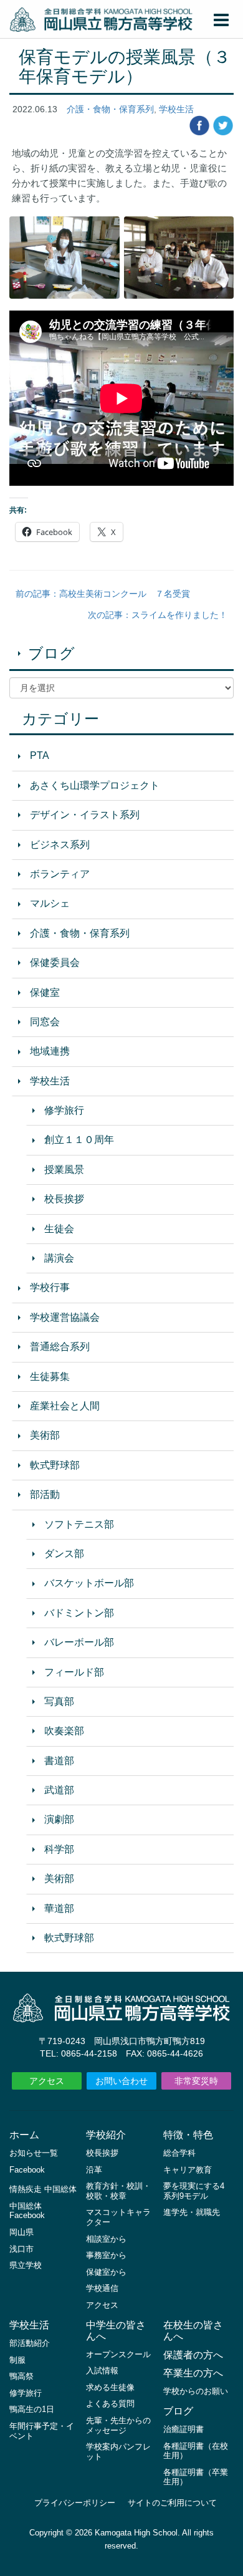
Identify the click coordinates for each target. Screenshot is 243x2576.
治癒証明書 (183, 2429)
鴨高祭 (21, 2376)
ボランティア (60, 874)
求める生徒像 (110, 2387)
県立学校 (26, 2265)
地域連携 (50, 1051)
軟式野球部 (55, 1465)
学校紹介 (106, 2135)
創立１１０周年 (79, 1140)
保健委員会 (55, 962)
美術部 (45, 1435)
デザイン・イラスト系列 (85, 815)
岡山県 (21, 2232)
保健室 (45, 992)
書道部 (59, 1761)
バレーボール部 (79, 1642)
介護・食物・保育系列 (110, 109)
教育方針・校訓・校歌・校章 (118, 2191)
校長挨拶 (64, 1199)
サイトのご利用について (172, 2503)
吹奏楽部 (64, 1731)
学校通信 (102, 2288)
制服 (17, 2360)
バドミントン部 (79, 1613)
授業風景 (64, 1170)
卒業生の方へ (193, 2373)
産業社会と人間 (65, 1406)
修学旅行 (64, 1110)
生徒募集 (50, 1377)
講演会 (59, 1258)
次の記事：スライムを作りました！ (158, 615)
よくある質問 (110, 2404)
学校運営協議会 (65, 1317)
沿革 (94, 2170)
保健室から (106, 2272)
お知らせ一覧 (34, 2153)
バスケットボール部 (89, 1583)
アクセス (47, 2081)
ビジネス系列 (60, 845)
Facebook (27, 2170)
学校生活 (176, 109)
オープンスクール (118, 2354)
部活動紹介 (30, 2343)
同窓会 (45, 1022)
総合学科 (179, 2153)
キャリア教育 (188, 2170)
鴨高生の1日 (32, 2409)
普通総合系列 (60, 1347)
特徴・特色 (188, 2135)
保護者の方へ (193, 2355)
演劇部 (59, 1819)
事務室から (106, 2255)
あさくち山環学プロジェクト (95, 785)
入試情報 (102, 2371)
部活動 (45, 1494)
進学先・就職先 (192, 2212)
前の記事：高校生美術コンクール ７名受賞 (103, 594)
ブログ (51, 653)
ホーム (24, 2135)
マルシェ (50, 903)
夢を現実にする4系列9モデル (194, 2191)
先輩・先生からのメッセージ (118, 2425)
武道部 (59, 1790)
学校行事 (50, 1287)
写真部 (59, 1701)
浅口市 (21, 2249)
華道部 (59, 1908)
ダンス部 (64, 1554)
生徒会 (59, 1229)
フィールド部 (74, 1672)
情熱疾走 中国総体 (43, 2189)
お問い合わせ (121, 2081)
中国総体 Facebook (27, 2211)
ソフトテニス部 (79, 1524)
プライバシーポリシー (75, 2503)
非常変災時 (196, 2081)
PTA (40, 755)
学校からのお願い (196, 2391)
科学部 (59, 1849)
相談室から (106, 2239)
